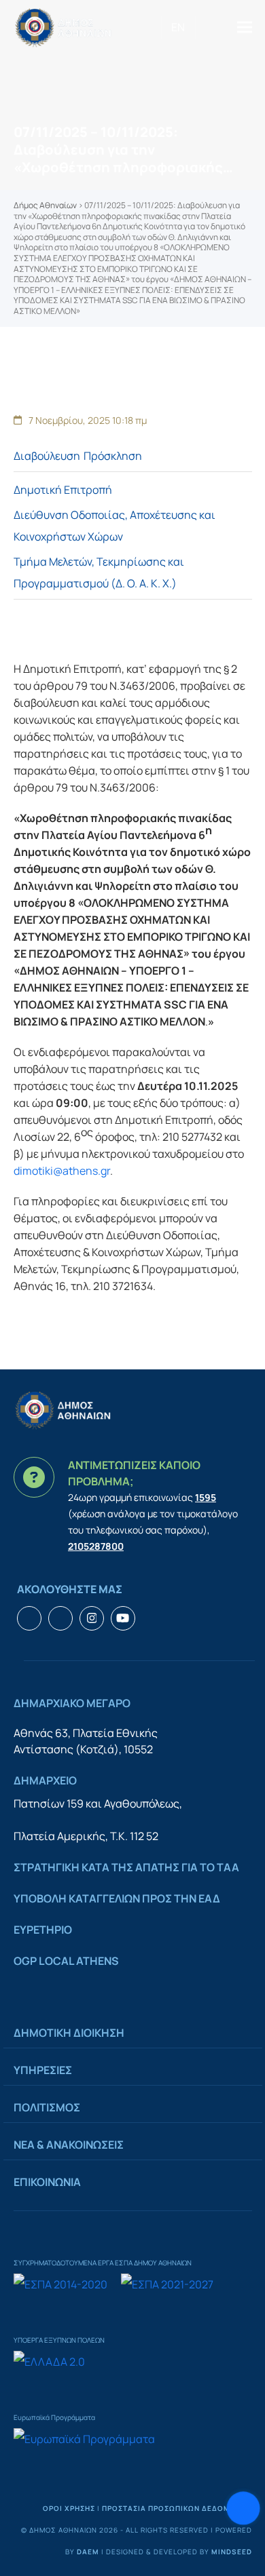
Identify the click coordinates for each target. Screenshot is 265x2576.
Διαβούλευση (47, 456)
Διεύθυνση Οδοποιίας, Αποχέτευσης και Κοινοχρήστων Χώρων (114, 526)
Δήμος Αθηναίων (45, 205)
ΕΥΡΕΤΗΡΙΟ (43, 1930)
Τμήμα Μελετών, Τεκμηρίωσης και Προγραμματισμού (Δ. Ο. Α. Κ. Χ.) (99, 572)
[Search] (200, 27)
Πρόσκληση (113, 456)
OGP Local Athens (66, 1961)
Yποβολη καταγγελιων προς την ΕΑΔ (117, 1898)
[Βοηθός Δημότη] (243, 2508)
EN (178, 27)
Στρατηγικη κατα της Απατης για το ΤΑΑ (126, 1867)
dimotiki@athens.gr (62, 1171)
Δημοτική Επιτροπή (63, 490)
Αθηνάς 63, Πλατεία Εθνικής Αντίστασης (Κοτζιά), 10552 (86, 1741)
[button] (245, 27)
